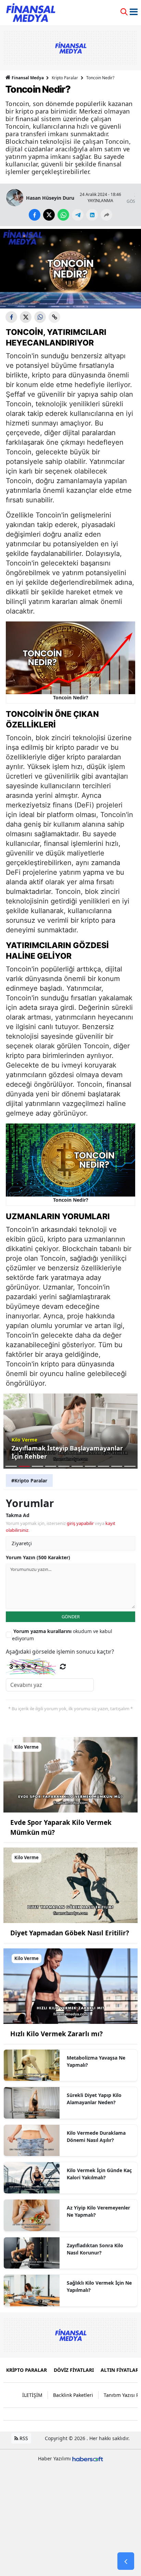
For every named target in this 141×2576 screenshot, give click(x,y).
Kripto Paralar (65, 78)
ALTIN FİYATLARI (120, 2370)
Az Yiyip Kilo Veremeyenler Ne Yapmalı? (98, 2211)
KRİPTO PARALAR (27, 2370)
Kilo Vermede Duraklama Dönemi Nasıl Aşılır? (96, 2136)
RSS (23, 2438)
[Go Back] (126, 2561)
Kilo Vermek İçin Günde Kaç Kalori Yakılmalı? (99, 2174)
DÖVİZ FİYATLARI (74, 2370)
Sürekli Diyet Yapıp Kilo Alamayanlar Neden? (94, 2099)
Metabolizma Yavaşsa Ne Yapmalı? (96, 2061)
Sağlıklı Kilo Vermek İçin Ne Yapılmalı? (99, 2286)
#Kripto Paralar (29, 1481)
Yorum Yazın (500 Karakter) (38, 1557)
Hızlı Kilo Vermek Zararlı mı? (56, 2034)
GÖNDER (71, 1617)
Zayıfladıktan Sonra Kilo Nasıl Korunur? (95, 2249)
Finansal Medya (28, 78)
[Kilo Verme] (70, 1774)
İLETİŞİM (32, 2395)
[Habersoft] (88, 2458)
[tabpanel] (70, 1431)
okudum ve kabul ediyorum (62, 1635)
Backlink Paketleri (73, 2395)
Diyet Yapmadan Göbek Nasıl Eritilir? (70, 1933)
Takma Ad (18, 1515)
